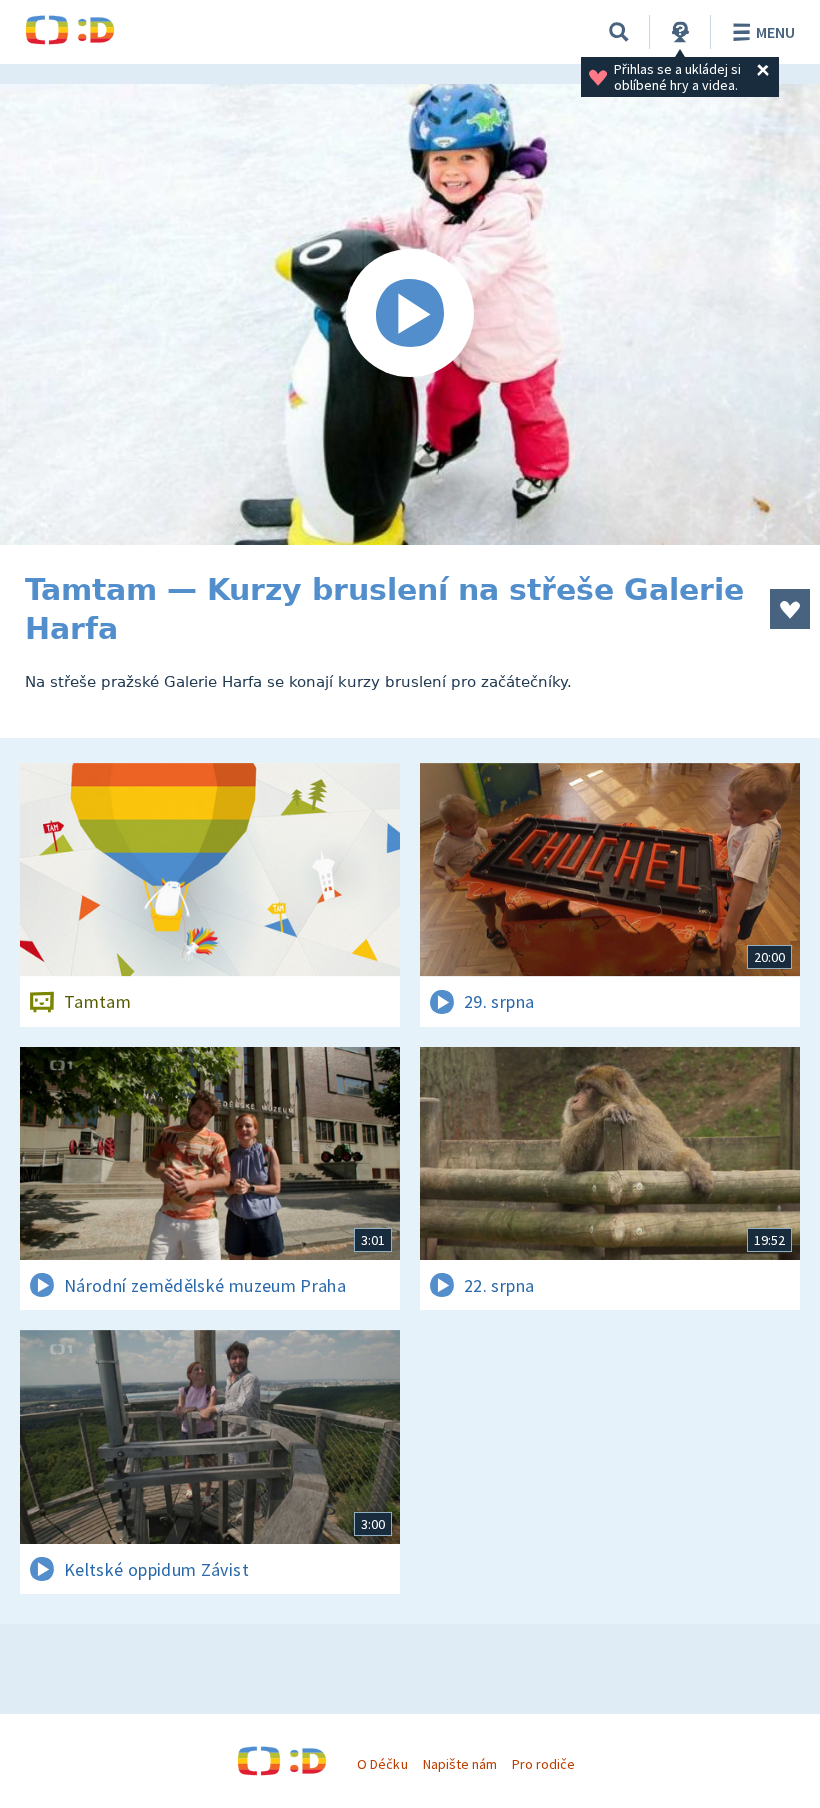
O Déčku (382, 1764)
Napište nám (460, 1764)
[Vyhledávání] (619, 32)
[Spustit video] (410, 314)
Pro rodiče (543, 1764)
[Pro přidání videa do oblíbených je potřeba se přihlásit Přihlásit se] (790, 609)
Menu (775, 32)
